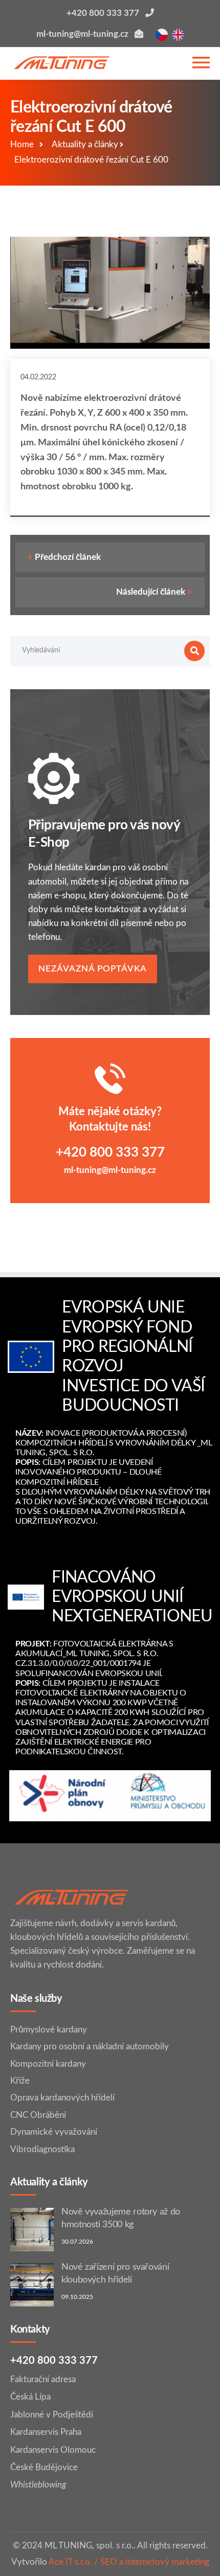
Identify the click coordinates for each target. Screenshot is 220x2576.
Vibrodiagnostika (42, 2149)
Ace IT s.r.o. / (74, 2562)
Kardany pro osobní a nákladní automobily (90, 2047)
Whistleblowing (38, 2485)
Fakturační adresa (43, 2379)
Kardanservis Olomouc (53, 2450)
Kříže (20, 2081)
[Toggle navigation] (201, 63)
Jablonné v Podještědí (52, 2415)
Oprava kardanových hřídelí (62, 2098)
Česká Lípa (30, 2397)
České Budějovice (44, 2467)
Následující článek (151, 592)
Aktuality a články (85, 144)
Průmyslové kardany (49, 2030)
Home (22, 144)
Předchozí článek (68, 557)
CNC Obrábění (38, 2115)
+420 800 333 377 (110, 1153)
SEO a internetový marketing (155, 2562)
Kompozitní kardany (48, 2064)
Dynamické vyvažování (54, 2132)
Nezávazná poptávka (93, 969)
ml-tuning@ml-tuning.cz (110, 1170)
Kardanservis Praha (46, 2432)
